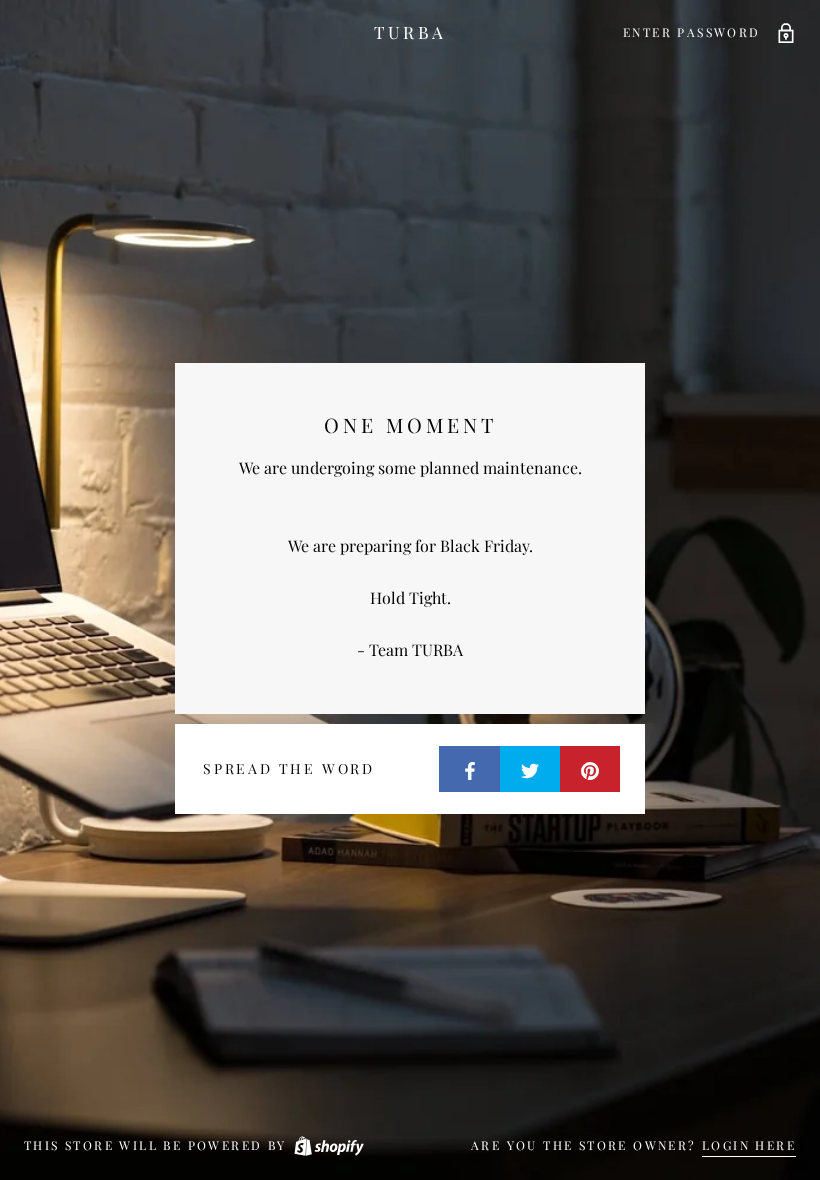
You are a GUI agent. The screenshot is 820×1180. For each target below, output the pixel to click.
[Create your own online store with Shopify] (328, 1145)
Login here (749, 1145)
